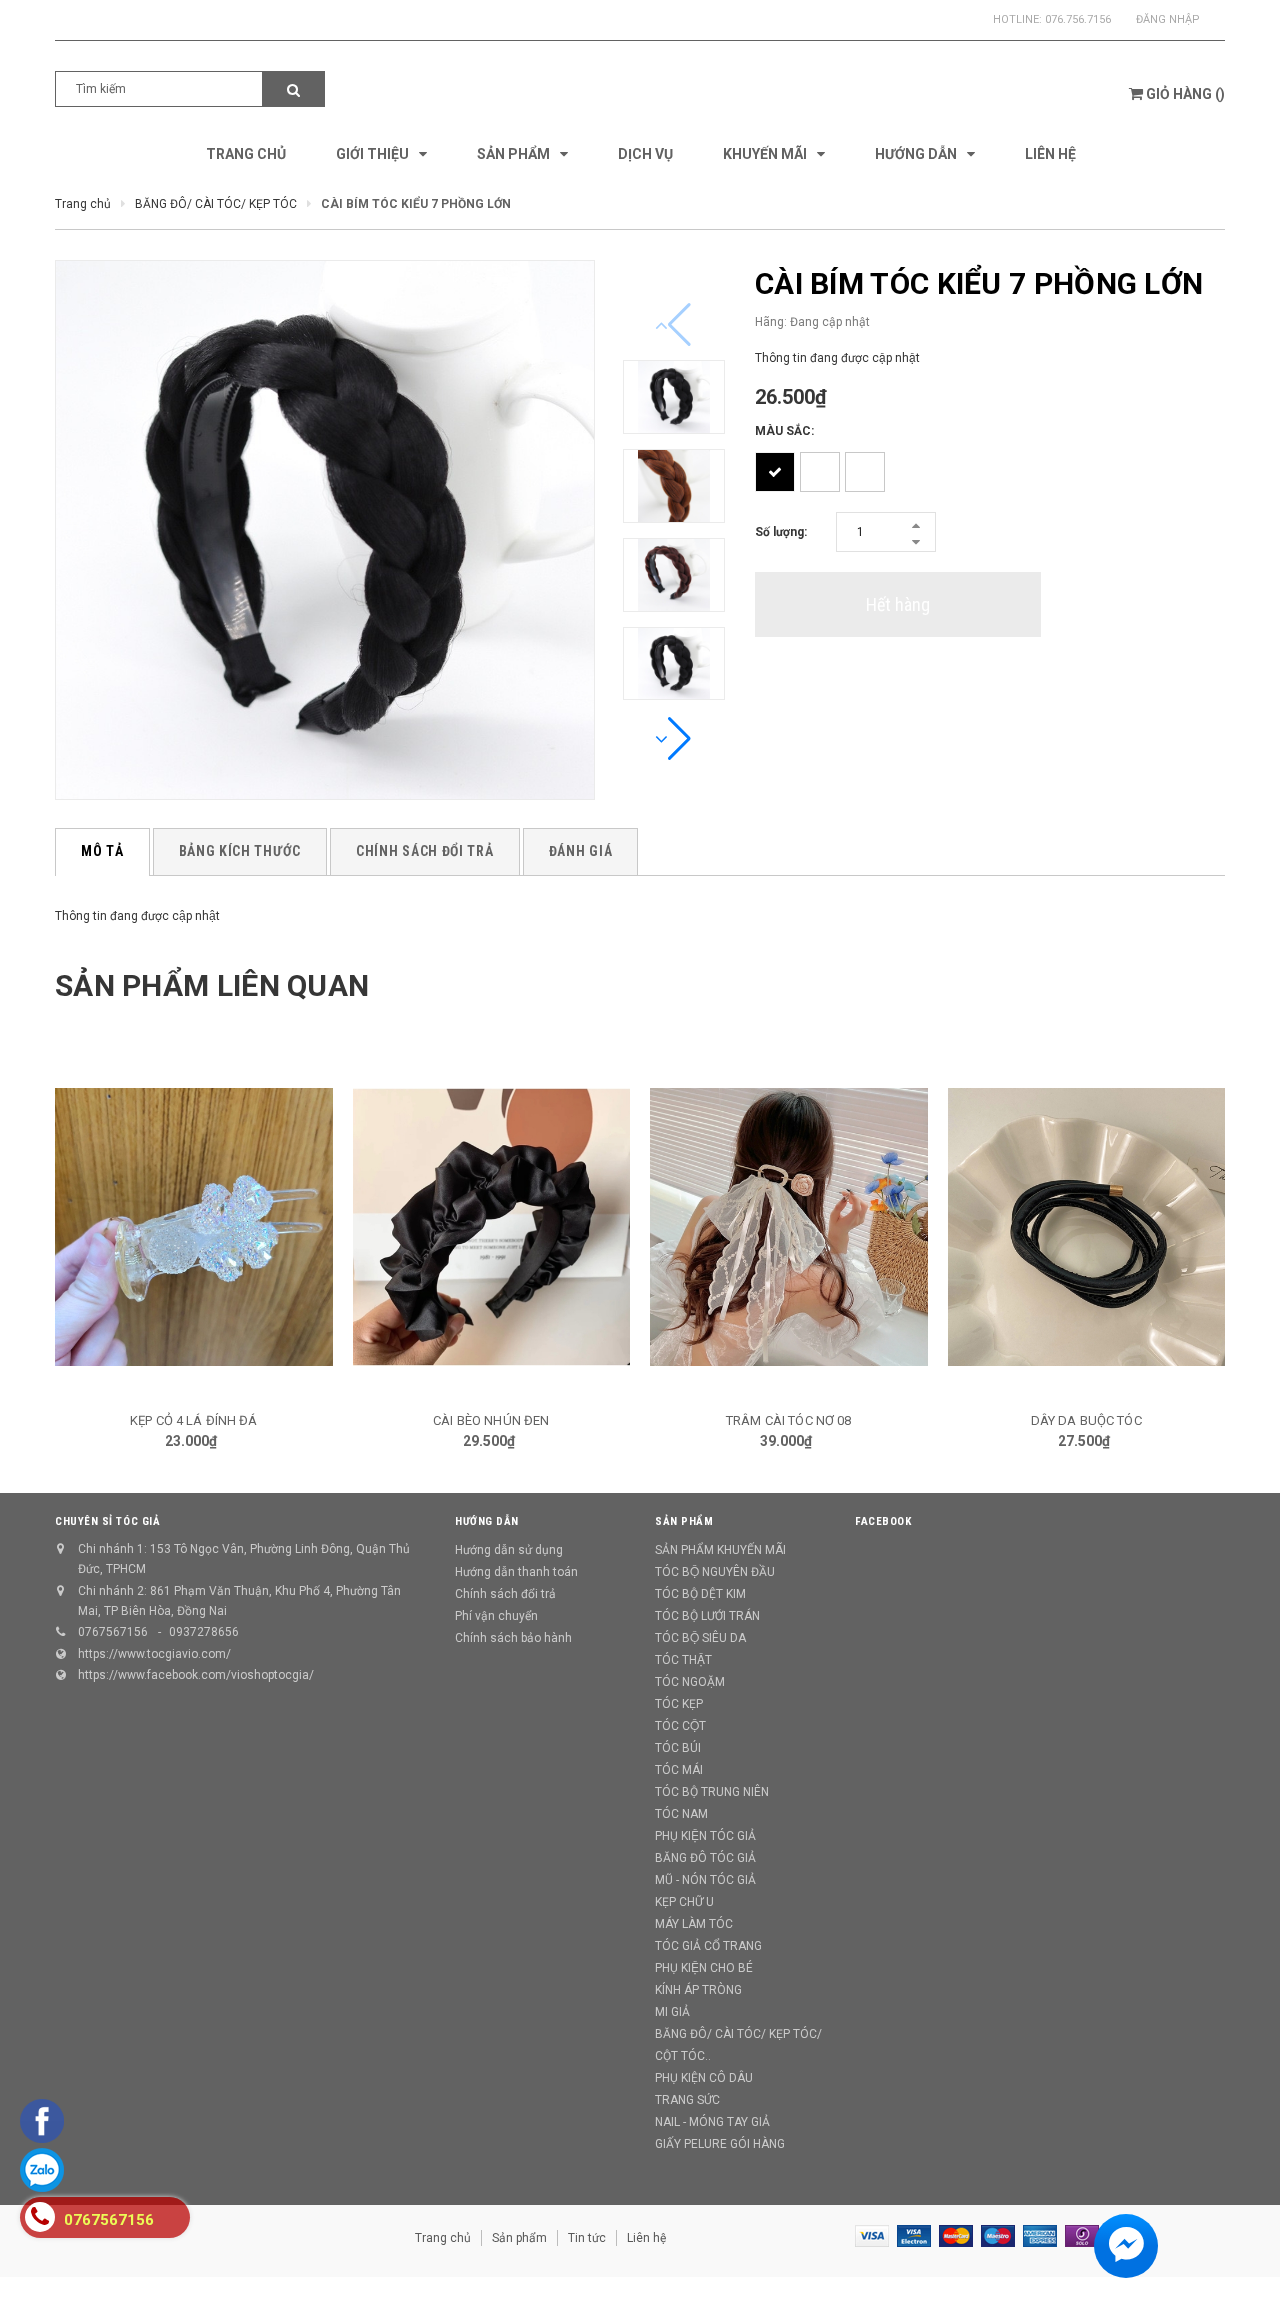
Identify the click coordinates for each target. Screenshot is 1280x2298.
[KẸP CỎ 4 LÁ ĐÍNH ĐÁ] (194, 1227)
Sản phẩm (519, 2238)
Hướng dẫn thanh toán (516, 1572)
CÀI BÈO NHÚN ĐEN (491, 1420)
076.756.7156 (1078, 19)
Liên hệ (646, 2238)
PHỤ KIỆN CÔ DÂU (704, 2078)
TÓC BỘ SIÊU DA (700, 1638)
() (1185, 94)
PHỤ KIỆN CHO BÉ (704, 1968)
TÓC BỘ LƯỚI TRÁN (707, 1616)
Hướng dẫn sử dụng (509, 1550)
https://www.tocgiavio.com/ (154, 1654)
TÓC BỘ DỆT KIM (700, 1594)
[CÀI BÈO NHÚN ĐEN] (492, 1227)
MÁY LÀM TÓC (694, 1924)
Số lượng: (781, 532)
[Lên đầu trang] (1245, 2248)
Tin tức (587, 2238)
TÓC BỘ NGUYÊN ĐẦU (715, 1572)
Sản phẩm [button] (684, 1521)
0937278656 (204, 1632)
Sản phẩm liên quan (212, 985)
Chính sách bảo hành (513, 1638)
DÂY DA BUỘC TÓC (1086, 1420)
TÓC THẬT (683, 1660)
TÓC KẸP (679, 1704)
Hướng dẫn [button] (487, 1521)
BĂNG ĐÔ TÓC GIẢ (705, 1858)
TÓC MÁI (679, 1770)
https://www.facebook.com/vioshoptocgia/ (196, 1675)
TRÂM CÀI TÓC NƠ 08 (788, 1420)
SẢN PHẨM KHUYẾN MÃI (720, 1550)
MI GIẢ (672, 2012)
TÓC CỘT (680, 1726)
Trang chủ (443, 2238)
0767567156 (113, 1632)
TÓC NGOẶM (690, 1682)
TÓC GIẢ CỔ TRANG (708, 1946)
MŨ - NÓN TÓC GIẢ (705, 1880)
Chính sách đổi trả (505, 1594)
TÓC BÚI (678, 1748)
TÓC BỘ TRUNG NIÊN (712, 1792)
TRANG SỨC (687, 2100)
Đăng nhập (1168, 19)
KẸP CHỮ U (684, 1902)
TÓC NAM (681, 1814)
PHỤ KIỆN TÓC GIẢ (705, 1836)
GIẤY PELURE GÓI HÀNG (720, 2144)
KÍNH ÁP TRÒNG (698, 1990)
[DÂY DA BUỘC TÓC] (1087, 1227)
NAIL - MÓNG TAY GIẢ (712, 2122)
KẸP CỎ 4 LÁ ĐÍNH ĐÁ (193, 1420)
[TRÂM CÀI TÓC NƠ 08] (789, 1227)
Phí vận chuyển (496, 1616)
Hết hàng (898, 604)
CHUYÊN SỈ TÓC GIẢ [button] (107, 1521)
